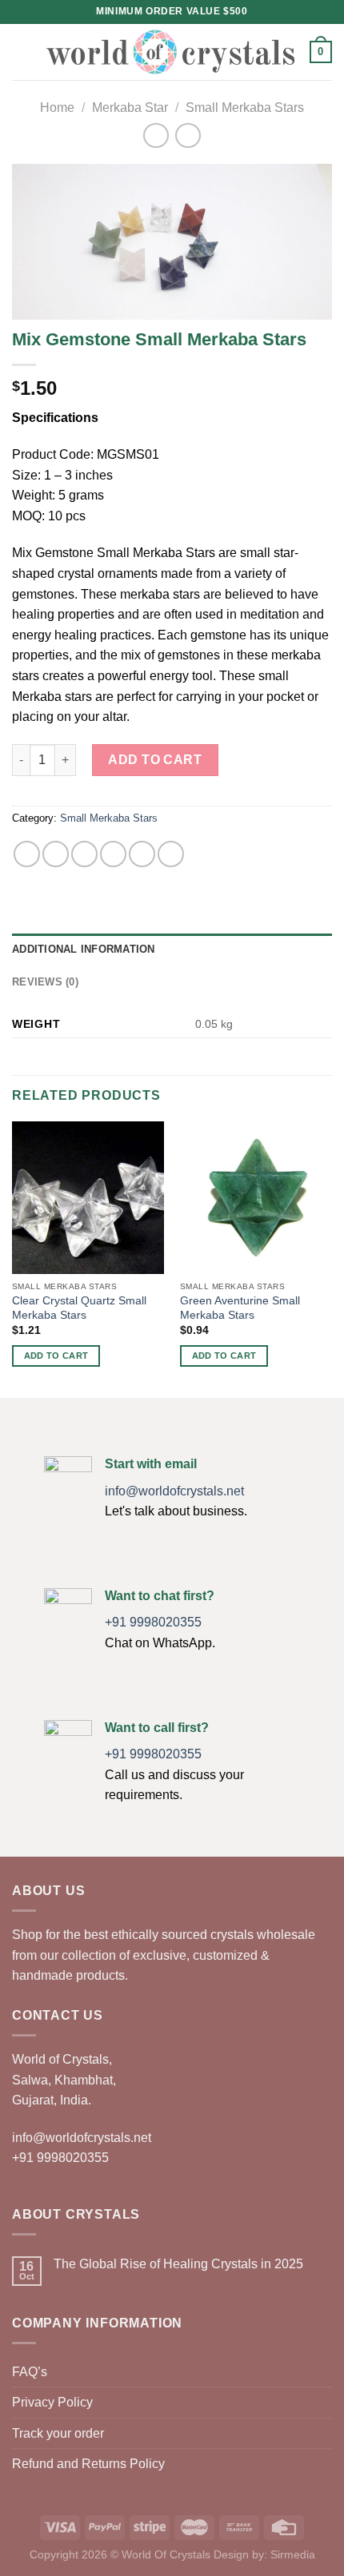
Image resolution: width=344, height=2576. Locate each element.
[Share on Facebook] (56, 854)
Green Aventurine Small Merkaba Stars (240, 1308)
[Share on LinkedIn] (171, 854)
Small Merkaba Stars (245, 107)
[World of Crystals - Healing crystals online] (170, 52)
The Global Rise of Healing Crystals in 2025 (178, 2264)
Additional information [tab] (84, 949)
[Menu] (22, 52)
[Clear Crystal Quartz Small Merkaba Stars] (88, 1197)
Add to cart (155, 760)
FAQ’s (30, 2372)
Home (57, 107)
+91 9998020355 (153, 1622)
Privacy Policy (52, 2402)
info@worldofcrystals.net (174, 1491)
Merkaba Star (130, 107)
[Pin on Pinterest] (142, 854)
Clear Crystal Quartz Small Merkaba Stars (79, 1308)
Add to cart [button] (56, 1356)
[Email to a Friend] (113, 854)
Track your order (58, 2433)
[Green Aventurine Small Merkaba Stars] (256, 1197)
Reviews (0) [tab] (45, 982)
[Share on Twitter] (84, 854)
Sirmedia (293, 2554)
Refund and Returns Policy (88, 2464)
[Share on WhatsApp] (27, 854)
